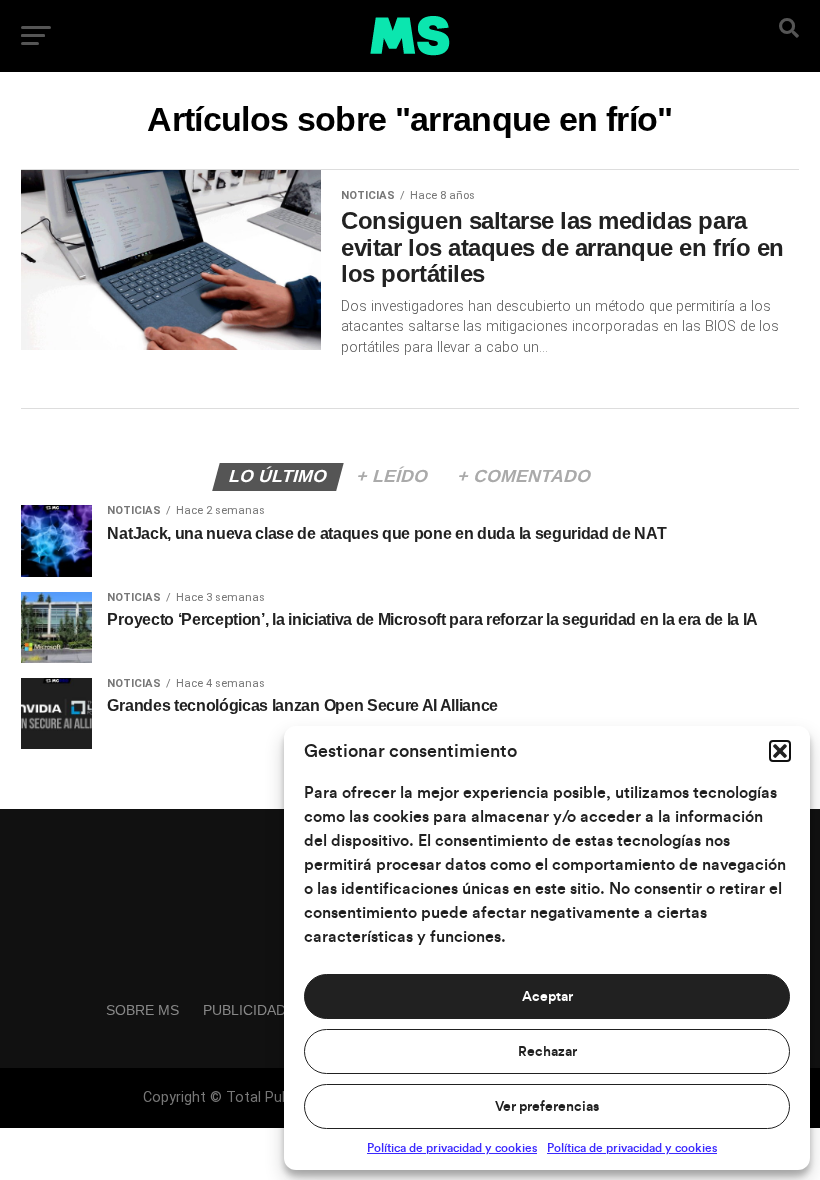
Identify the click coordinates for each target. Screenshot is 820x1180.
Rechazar (547, 1052)
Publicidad (244, 1010)
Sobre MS (142, 1010)
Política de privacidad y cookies (452, 1148)
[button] (780, 751)
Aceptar (547, 997)
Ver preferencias (547, 1107)
